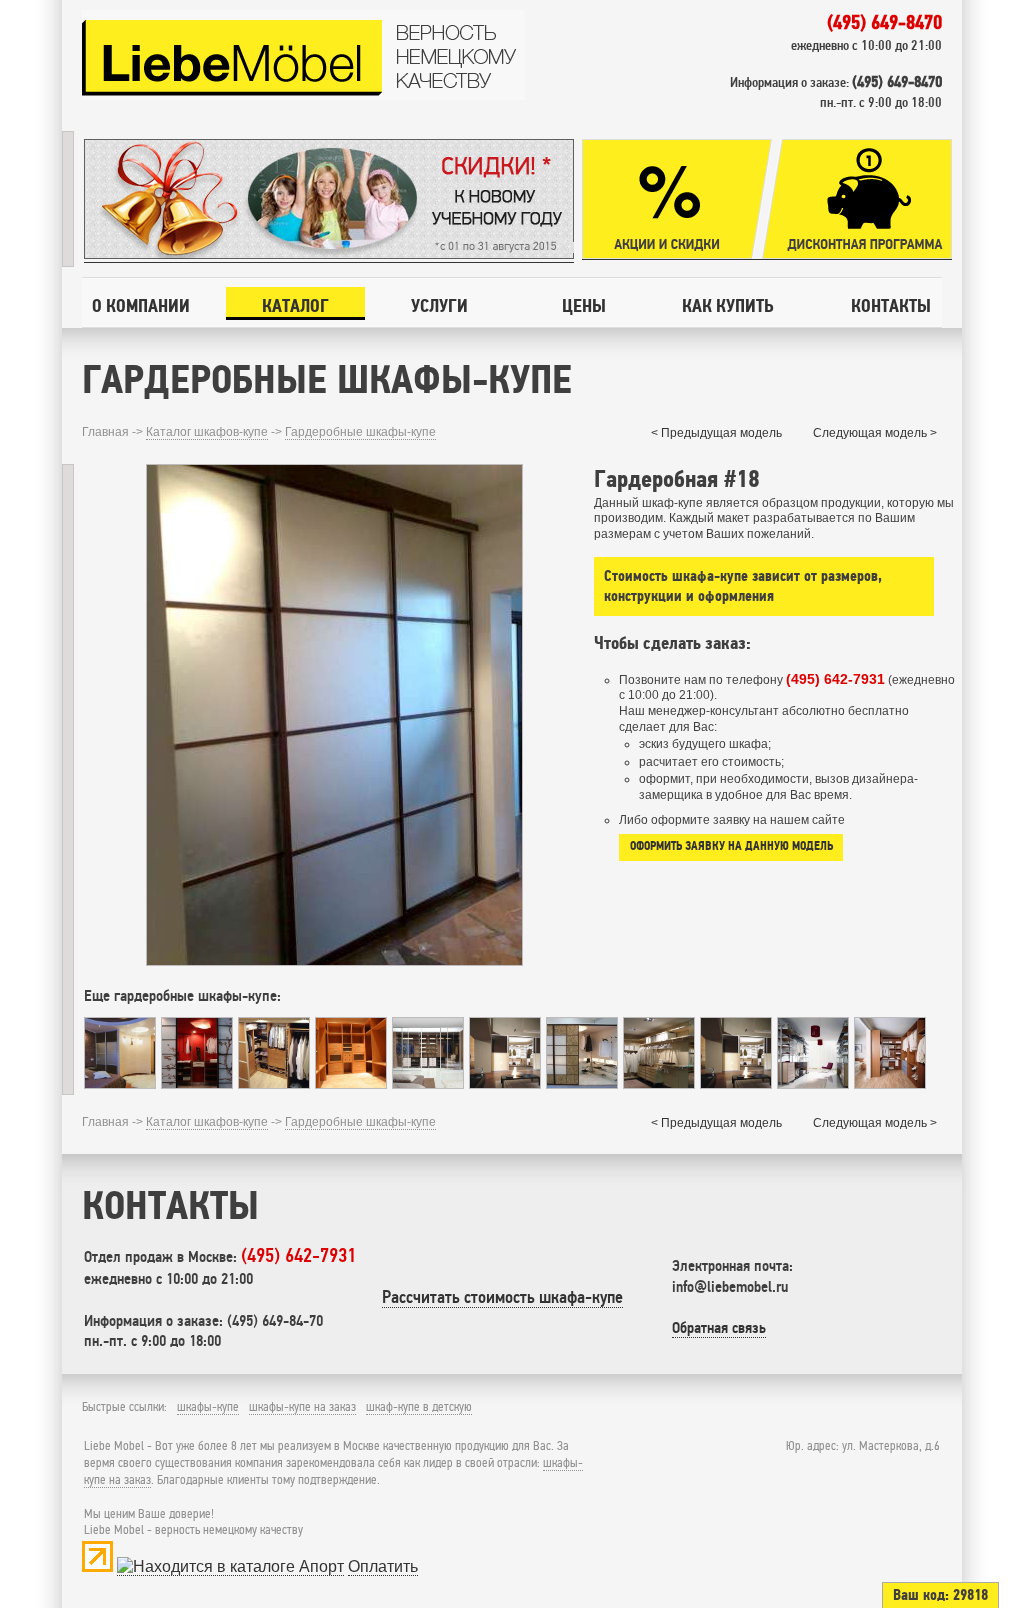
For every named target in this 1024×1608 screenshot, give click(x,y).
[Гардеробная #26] (736, 1083)
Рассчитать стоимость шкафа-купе (502, 1297)
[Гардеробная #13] (813, 1083)
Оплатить (383, 1566)
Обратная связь (719, 1328)
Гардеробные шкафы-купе (360, 432)
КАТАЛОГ (295, 305)
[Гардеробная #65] (428, 1083)
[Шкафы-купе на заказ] (303, 96)
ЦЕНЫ (584, 305)
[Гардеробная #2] (582, 1083)
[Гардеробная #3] (890, 1083)
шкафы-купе (208, 1407)
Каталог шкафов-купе (207, 432)
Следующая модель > (875, 433)
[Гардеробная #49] (505, 1083)
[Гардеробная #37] (351, 1083)
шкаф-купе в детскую (419, 1407)
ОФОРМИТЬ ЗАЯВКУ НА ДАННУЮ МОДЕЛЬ (731, 846)
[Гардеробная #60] (659, 1083)
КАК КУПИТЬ (727, 305)
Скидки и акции (677, 199)
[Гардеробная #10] (120, 1083)
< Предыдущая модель (716, 433)
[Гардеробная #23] (197, 1083)
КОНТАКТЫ (891, 305)
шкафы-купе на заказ (302, 1407)
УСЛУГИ (439, 305)
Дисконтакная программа (857, 199)
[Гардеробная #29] (274, 1083)
